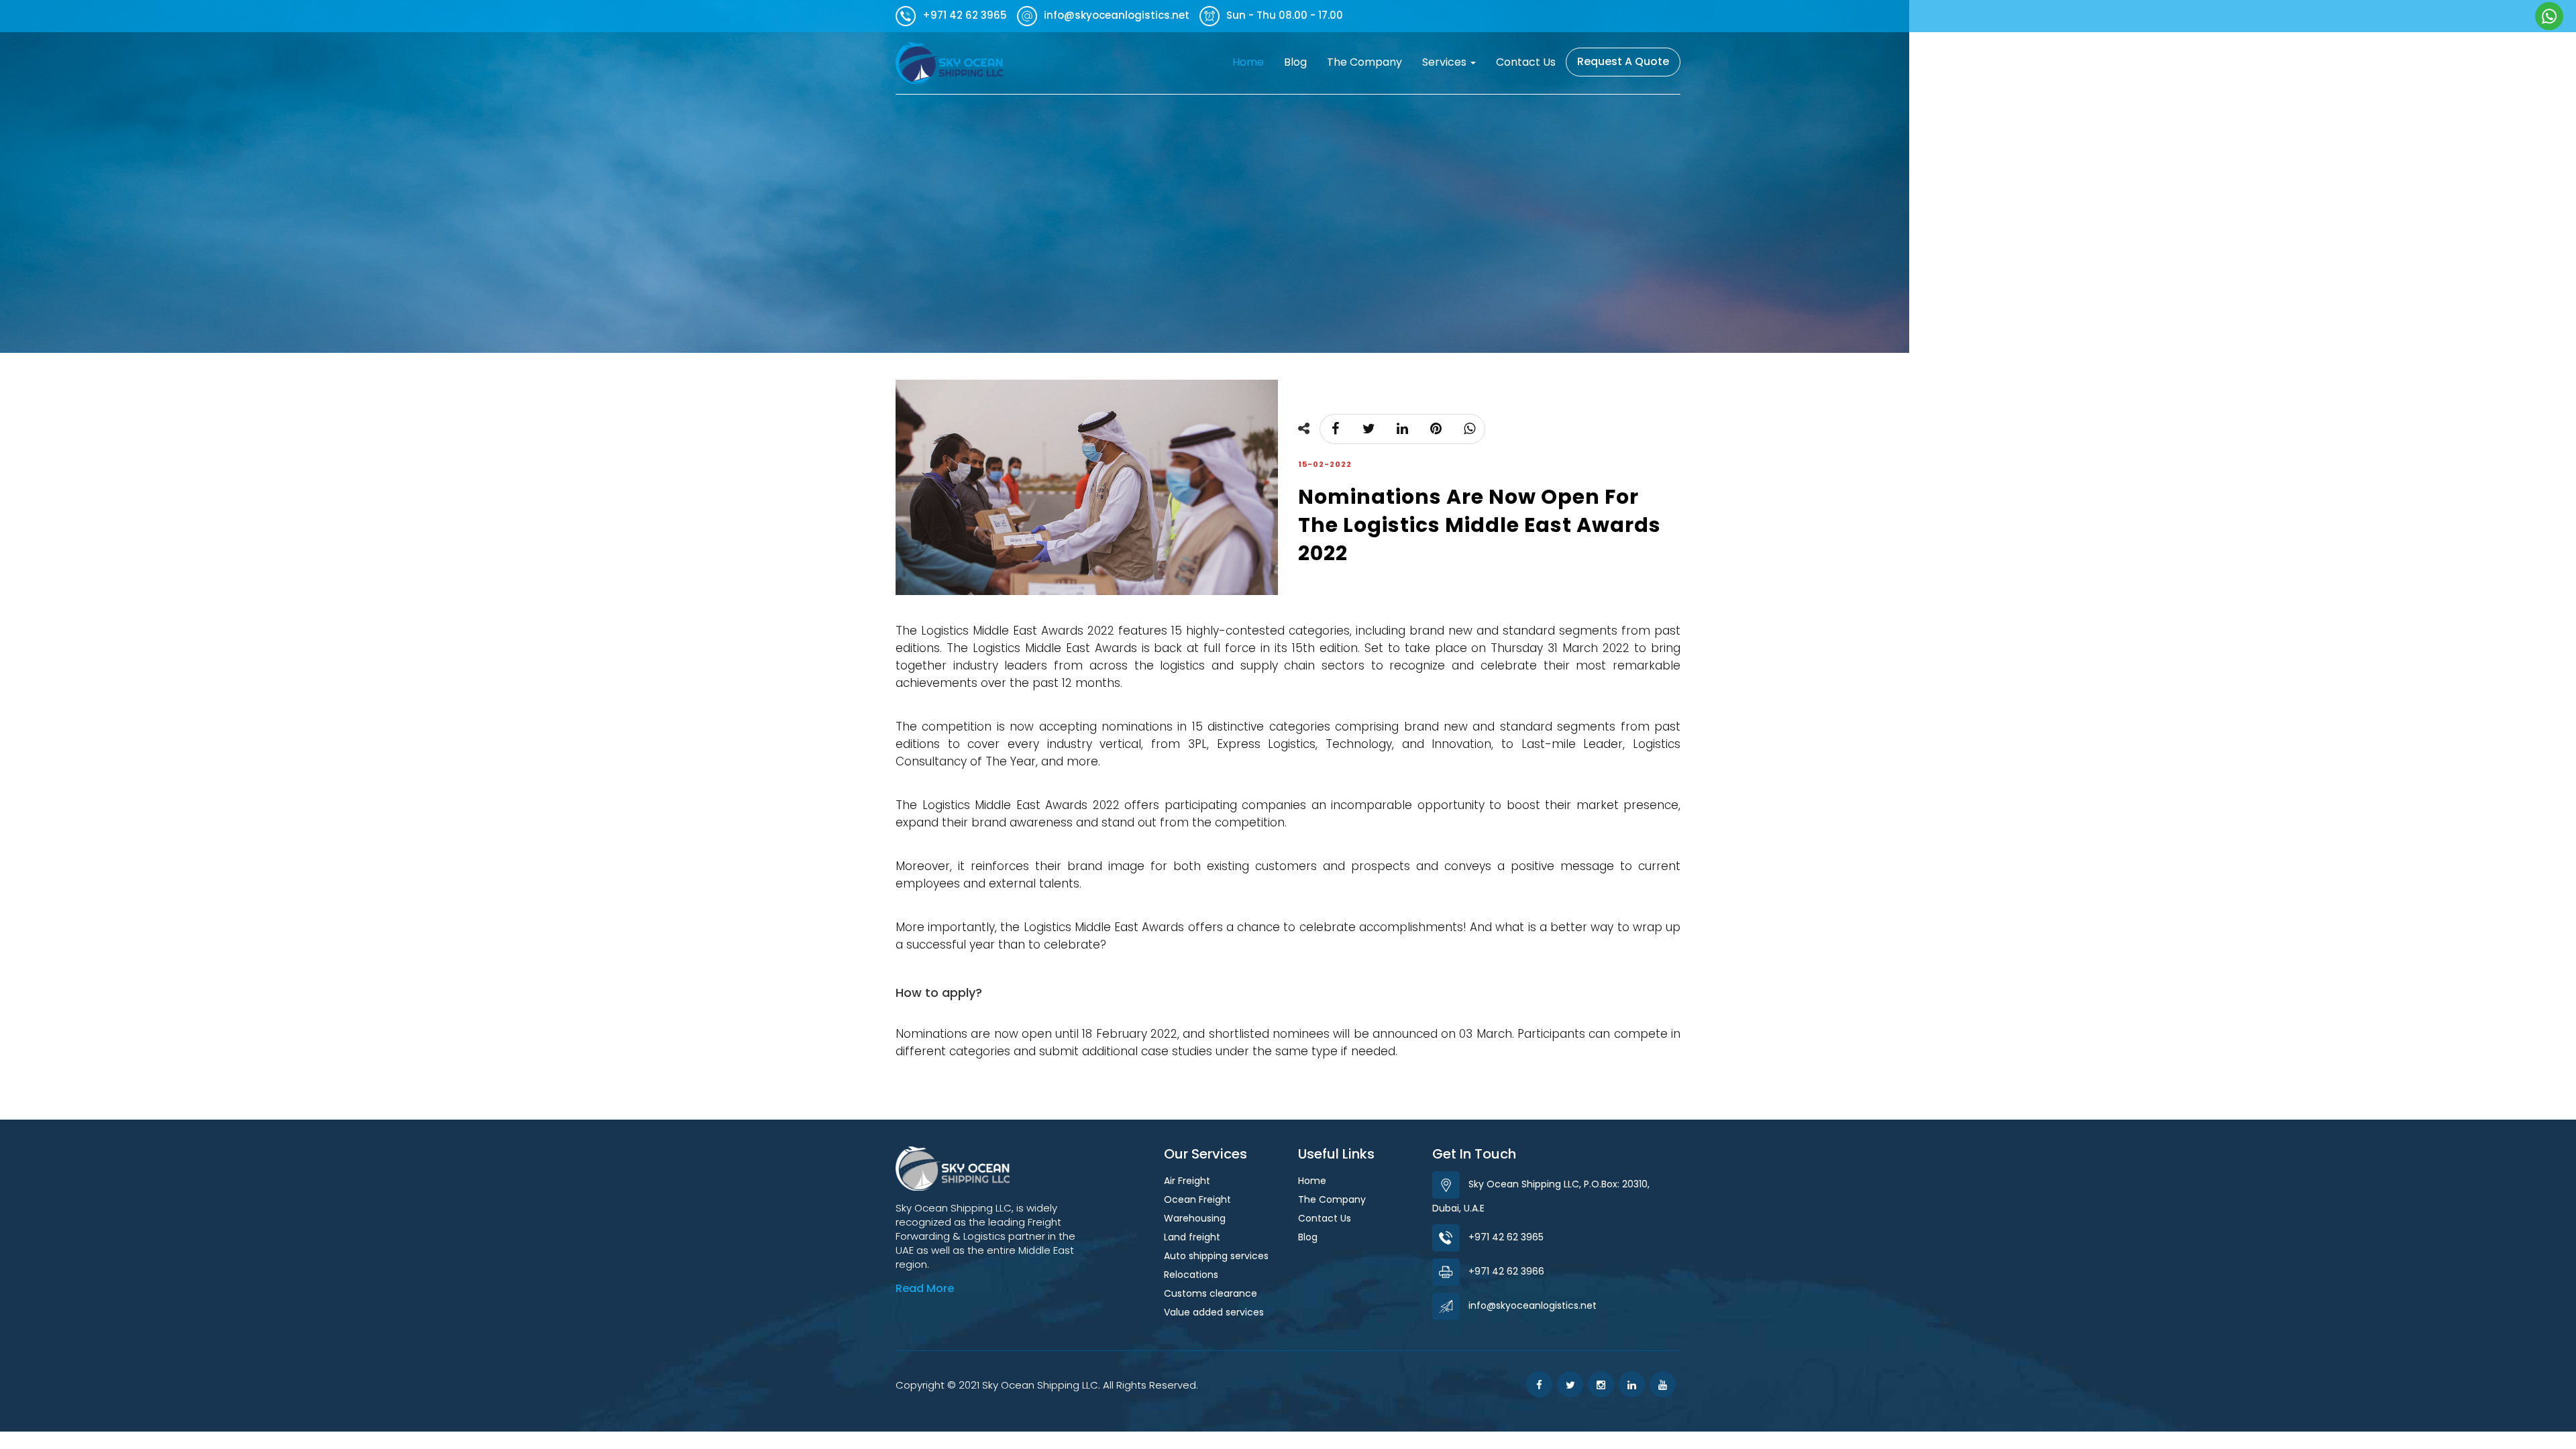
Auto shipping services (1216, 1256)
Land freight (1192, 1237)
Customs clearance (1211, 1293)
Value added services (1214, 1312)
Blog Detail (2486, 329)
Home (1253, 62)
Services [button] (1446, 62)
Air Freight (1187, 1181)
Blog (1295, 62)
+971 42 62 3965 (1506, 1237)
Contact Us (1526, 62)
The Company (1364, 62)
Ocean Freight (1197, 1199)
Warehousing (1195, 1218)
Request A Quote (1623, 61)
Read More (925, 1288)
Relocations (1191, 1275)
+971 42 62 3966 (1506, 1271)
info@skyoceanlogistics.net (1533, 1305)
